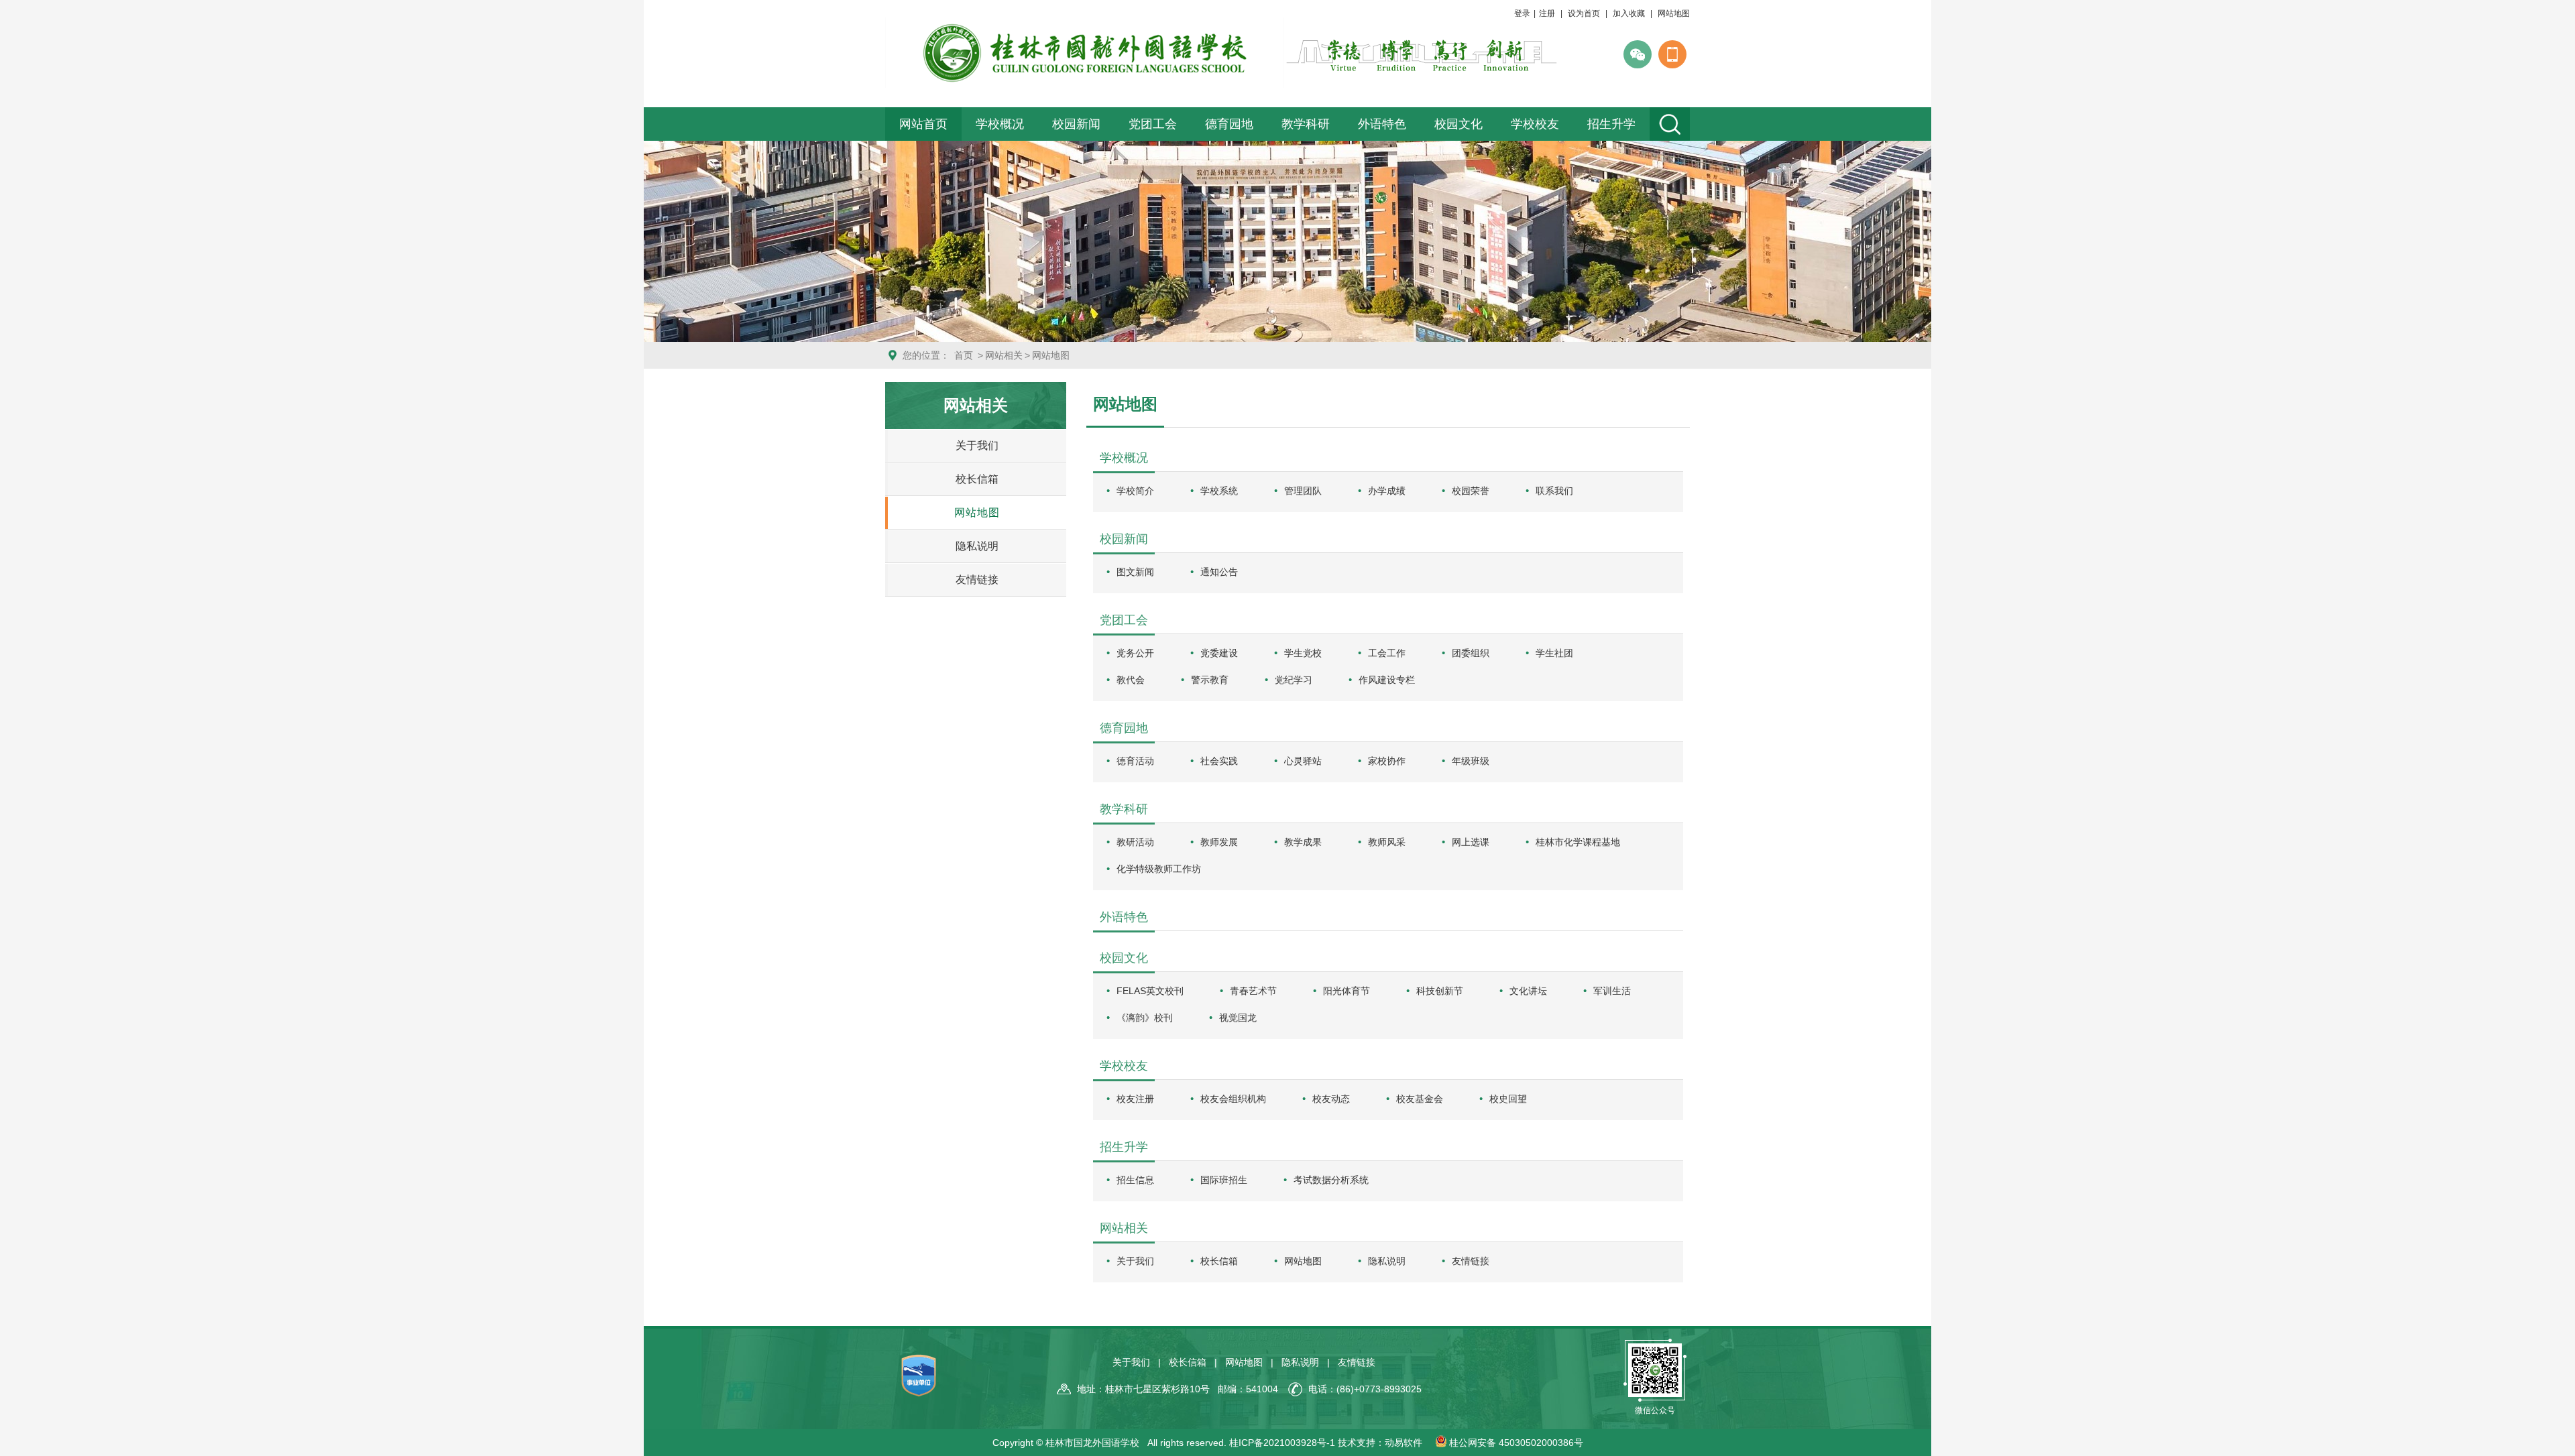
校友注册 (1135, 1099)
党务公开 (1135, 653)
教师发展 (1219, 842)
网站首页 (923, 124)
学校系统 (1219, 491)
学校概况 (1000, 124)
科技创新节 (1440, 991)
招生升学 (1611, 124)
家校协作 (1387, 761)
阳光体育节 (1347, 991)
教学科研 (1306, 124)
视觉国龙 (1238, 1018)
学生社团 (1554, 653)
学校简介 (1135, 491)
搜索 (1670, 124)
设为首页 (1584, 13)
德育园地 (1229, 124)
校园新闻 (1076, 124)
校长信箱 (977, 479)
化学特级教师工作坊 (1159, 869)
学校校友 (1535, 124)
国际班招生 (1224, 1180)
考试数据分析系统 (1331, 1180)
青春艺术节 (1253, 991)
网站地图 (1674, 13)
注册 (1547, 13)
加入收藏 (1629, 13)
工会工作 (1387, 653)
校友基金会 (1420, 1099)
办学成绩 (1387, 491)
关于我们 (977, 445)
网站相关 (1004, 355)
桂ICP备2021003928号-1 (1282, 1443)
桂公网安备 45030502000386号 (1515, 1443)
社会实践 (1219, 761)
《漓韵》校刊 (1145, 1018)
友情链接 (977, 580)
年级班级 (1471, 761)
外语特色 (1382, 124)
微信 (1638, 54)
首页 (964, 355)
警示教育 (1210, 680)
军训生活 (1612, 991)
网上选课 (1471, 842)
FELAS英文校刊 (1150, 991)
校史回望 (1508, 1099)
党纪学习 (1294, 680)
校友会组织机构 (1233, 1099)
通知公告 (1219, 572)
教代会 (1131, 680)
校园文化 (1458, 124)
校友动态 (1331, 1099)
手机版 (1672, 54)
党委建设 (1219, 653)
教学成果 (1303, 842)
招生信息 (1135, 1180)
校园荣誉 (1471, 491)
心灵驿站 (1303, 761)
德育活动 (1135, 761)
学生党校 (1303, 653)
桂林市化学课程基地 (1578, 842)
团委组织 (1471, 653)
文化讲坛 (1528, 991)
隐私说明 (977, 546)
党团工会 (1153, 124)
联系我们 (1554, 491)
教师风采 (1387, 842)
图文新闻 (1135, 572)
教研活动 (1135, 842)
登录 (1522, 13)
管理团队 (1303, 491)
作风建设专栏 (1387, 680)
